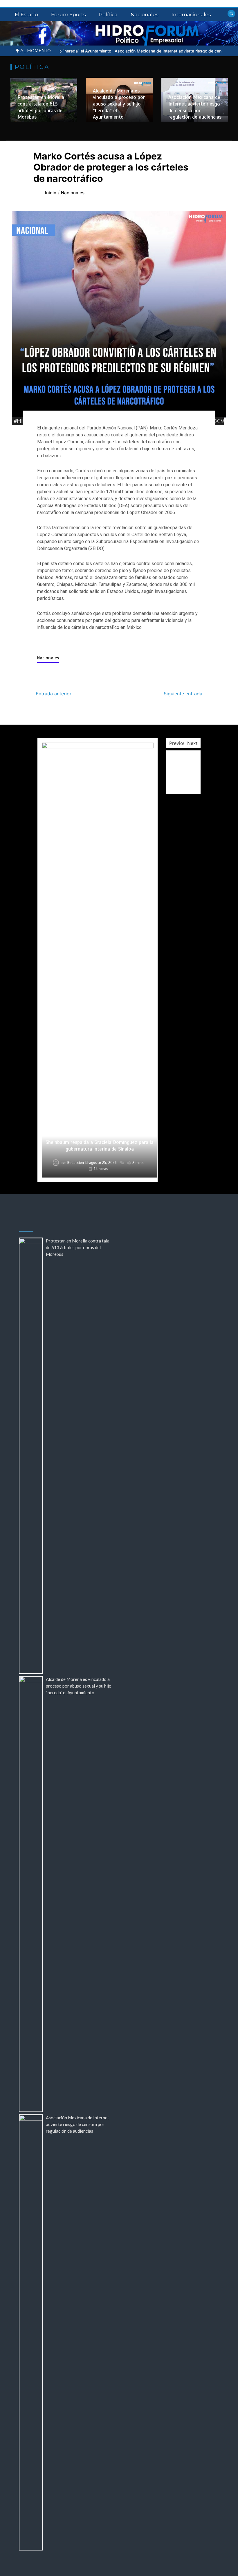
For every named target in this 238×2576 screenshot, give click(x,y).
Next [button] (192, 743)
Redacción (76, 802)
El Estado (26, 14)
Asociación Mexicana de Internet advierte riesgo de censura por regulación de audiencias (144, 51)
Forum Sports (68, 14)
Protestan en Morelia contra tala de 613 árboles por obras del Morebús (41, 107)
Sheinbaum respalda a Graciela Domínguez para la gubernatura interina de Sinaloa (100, 1145)
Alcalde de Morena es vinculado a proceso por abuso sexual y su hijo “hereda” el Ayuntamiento (119, 104)
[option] (144, 51)
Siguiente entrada (183, 694)
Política (108, 14)
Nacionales (145, 14)
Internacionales (191, 14)
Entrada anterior (54, 694)
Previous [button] (179, 743)
